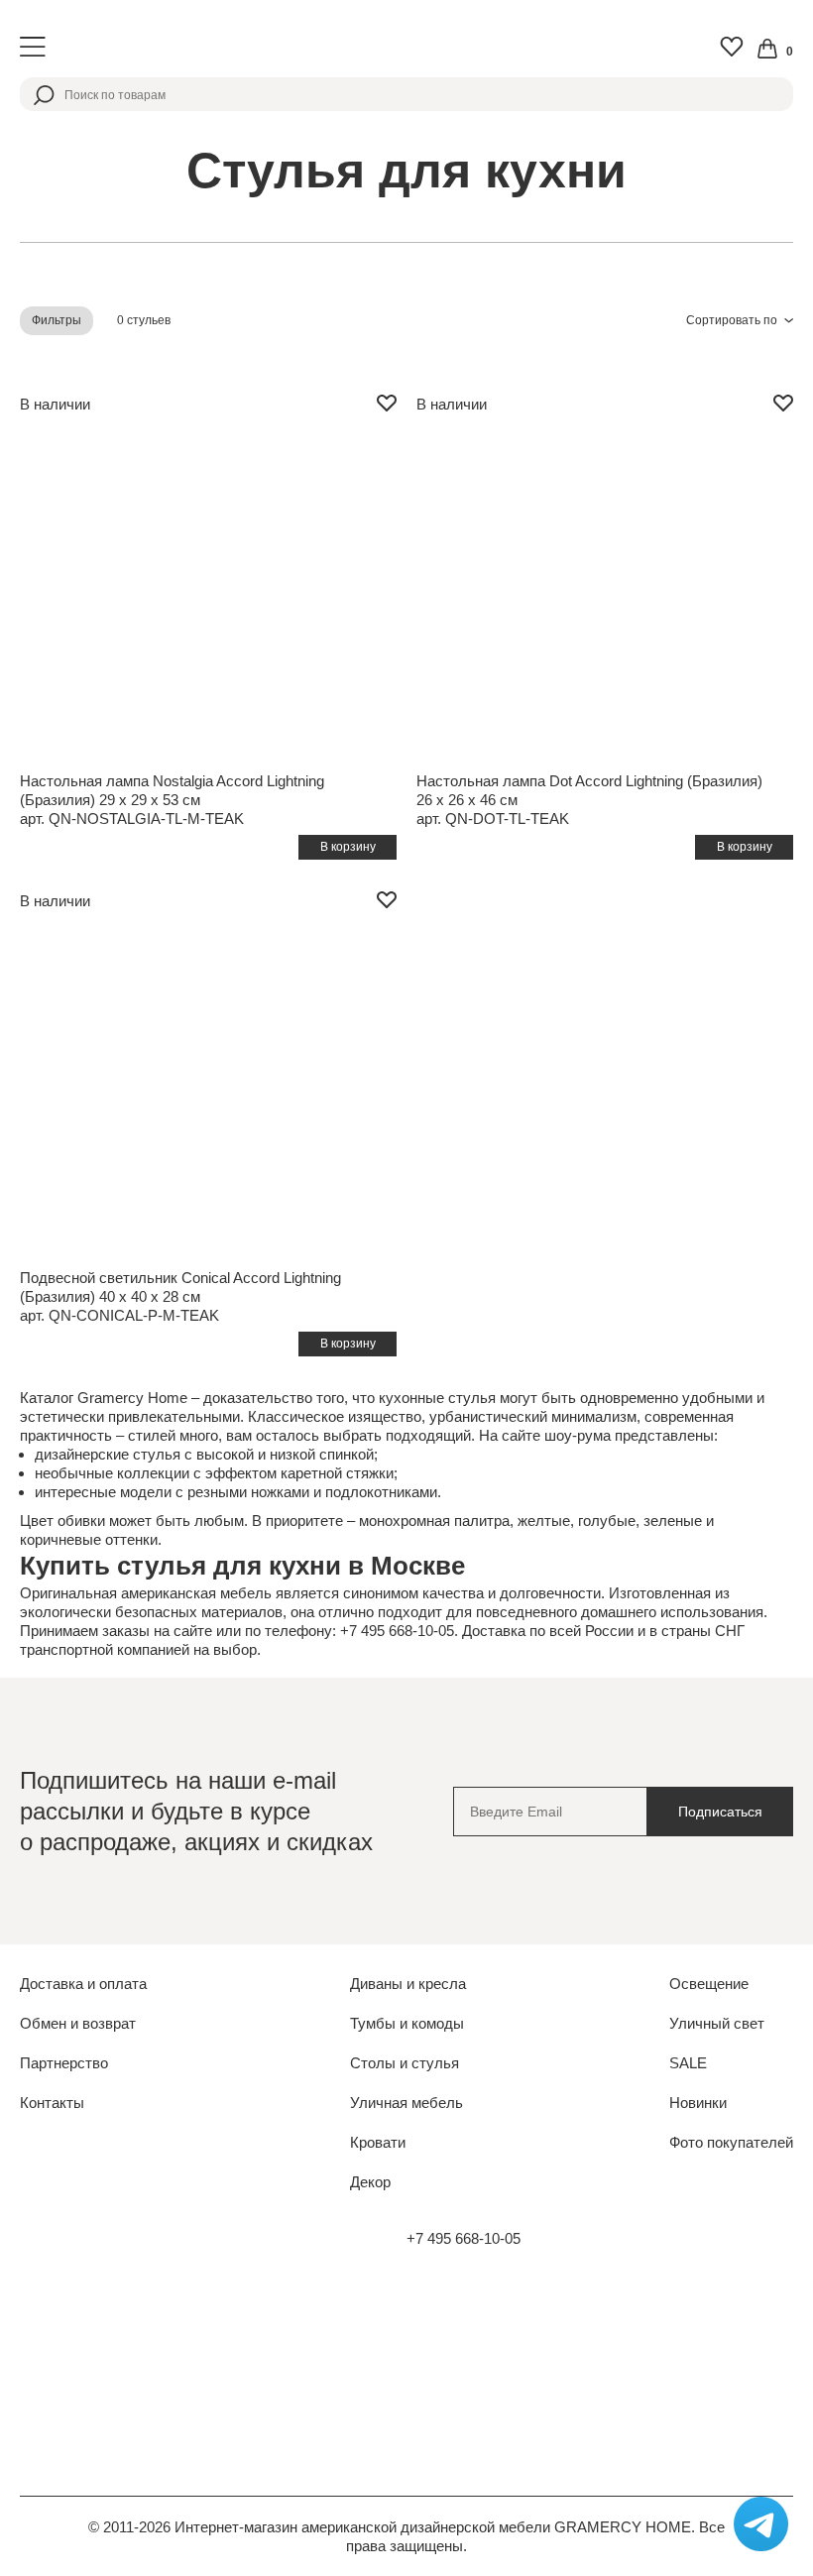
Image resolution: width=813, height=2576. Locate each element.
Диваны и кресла (408, 1984)
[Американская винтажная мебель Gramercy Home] (406, 47)
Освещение (709, 1984)
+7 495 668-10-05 (464, 2238)
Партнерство (64, 2063)
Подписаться (720, 1812)
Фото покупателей (731, 2142)
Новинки (698, 2103)
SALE (688, 2063)
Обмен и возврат (78, 2023)
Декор (370, 2182)
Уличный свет (717, 2023)
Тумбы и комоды (407, 2023)
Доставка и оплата (83, 1984)
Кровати (378, 2142)
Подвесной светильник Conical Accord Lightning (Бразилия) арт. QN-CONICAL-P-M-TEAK (180, 1296)
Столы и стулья (405, 2063)
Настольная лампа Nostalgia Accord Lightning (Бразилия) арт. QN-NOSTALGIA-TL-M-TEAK (172, 800)
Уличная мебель (406, 2103)
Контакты (52, 2103)
